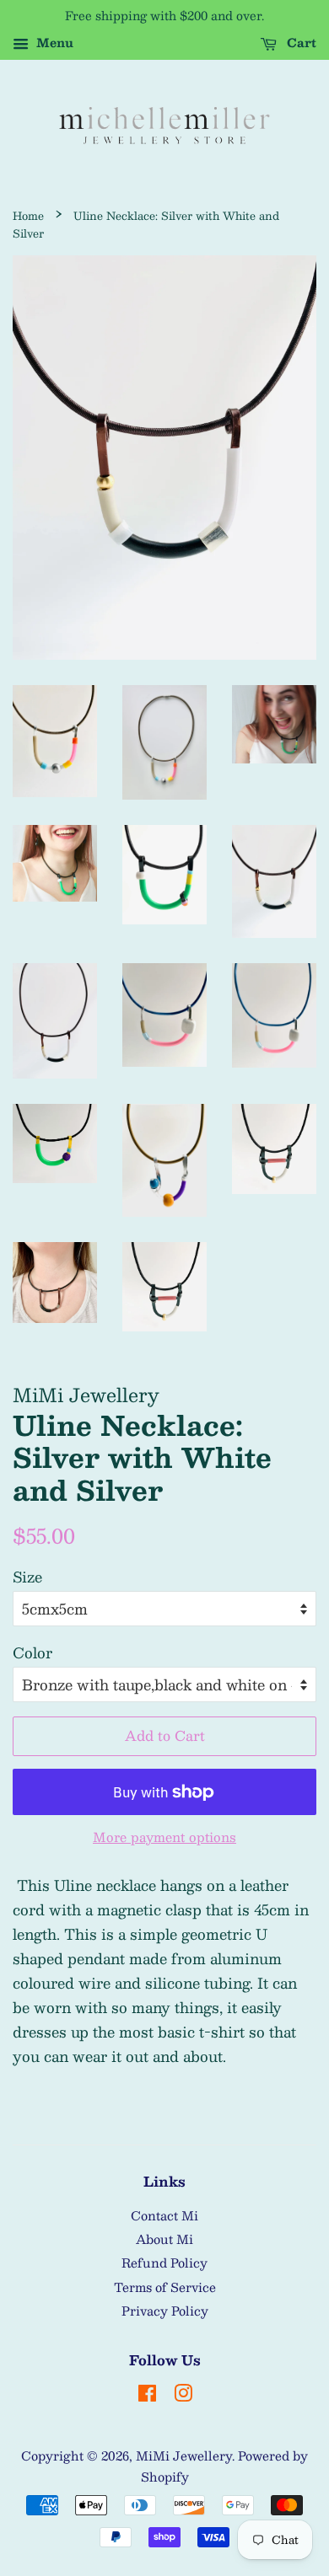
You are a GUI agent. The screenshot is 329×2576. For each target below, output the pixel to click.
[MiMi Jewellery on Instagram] (183, 2396)
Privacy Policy (165, 2311)
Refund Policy (164, 2263)
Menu (53, 42)
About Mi (164, 2239)
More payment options (164, 1837)
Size (27, 1577)
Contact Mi (164, 2215)
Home (28, 215)
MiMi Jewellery (184, 2456)
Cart (300, 42)
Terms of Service (165, 2287)
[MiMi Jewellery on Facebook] (147, 2396)
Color (32, 1652)
